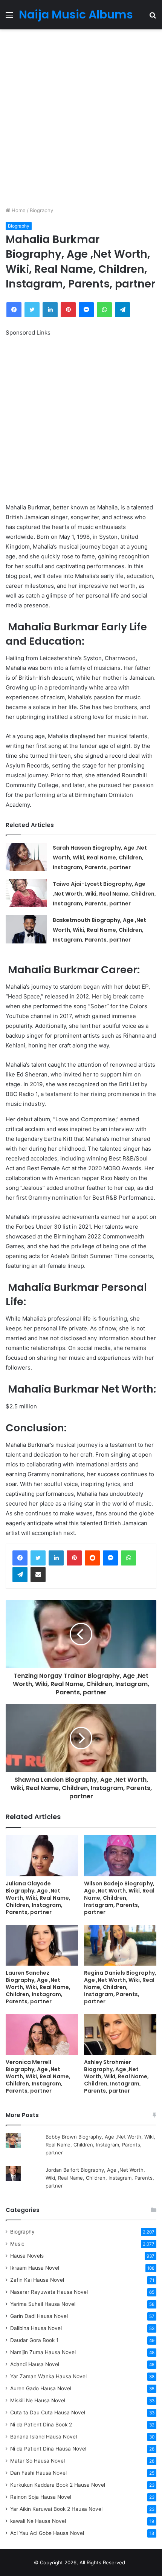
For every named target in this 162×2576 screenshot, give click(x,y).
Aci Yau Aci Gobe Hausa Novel (47, 2533)
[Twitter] (38, 1558)
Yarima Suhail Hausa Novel (43, 2304)
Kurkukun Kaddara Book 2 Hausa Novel (58, 2485)
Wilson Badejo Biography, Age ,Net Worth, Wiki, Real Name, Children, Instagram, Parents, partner (119, 1898)
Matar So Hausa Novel (37, 2461)
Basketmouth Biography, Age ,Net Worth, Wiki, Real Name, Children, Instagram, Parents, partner (99, 930)
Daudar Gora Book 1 (34, 2340)
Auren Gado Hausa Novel (41, 2388)
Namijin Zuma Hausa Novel (43, 2352)
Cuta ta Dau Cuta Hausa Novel (48, 2412)
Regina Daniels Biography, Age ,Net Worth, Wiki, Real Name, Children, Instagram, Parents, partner (120, 1987)
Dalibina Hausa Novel (36, 2328)
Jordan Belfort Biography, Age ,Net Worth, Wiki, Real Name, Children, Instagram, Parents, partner (100, 2178)
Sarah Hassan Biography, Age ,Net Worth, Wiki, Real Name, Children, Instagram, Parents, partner (100, 858)
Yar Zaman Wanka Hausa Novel (48, 2376)
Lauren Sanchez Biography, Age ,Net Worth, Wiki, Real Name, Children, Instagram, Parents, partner (38, 1987)
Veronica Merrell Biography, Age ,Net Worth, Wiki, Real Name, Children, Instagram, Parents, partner (38, 2076)
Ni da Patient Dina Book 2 (41, 2425)
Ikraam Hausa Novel (35, 2268)
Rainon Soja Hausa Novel (41, 2497)
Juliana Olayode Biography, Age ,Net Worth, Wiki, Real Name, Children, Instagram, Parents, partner (38, 1898)
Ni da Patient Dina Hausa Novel (48, 2449)
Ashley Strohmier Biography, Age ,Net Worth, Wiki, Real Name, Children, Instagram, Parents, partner (116, 2076)
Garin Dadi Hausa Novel (39, 2316)
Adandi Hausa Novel (35, 2364)
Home (18, 210)
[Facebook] (20, 1558)
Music (17, 2244)
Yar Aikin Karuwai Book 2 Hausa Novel (56, 2509)
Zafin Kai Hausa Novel (37, 2280)
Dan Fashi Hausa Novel (38, 2473)
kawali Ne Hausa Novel (38, 2521)
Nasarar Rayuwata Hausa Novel (49, 2292)
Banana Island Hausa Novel (44, 2437)
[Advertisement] (81, 118)
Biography (41, 210)
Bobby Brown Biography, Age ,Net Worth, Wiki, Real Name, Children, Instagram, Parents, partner (100, 2145)
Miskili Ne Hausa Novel (38, 2400)
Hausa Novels (27, 2256)
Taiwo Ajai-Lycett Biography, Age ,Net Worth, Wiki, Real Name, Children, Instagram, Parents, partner (104, 894)
